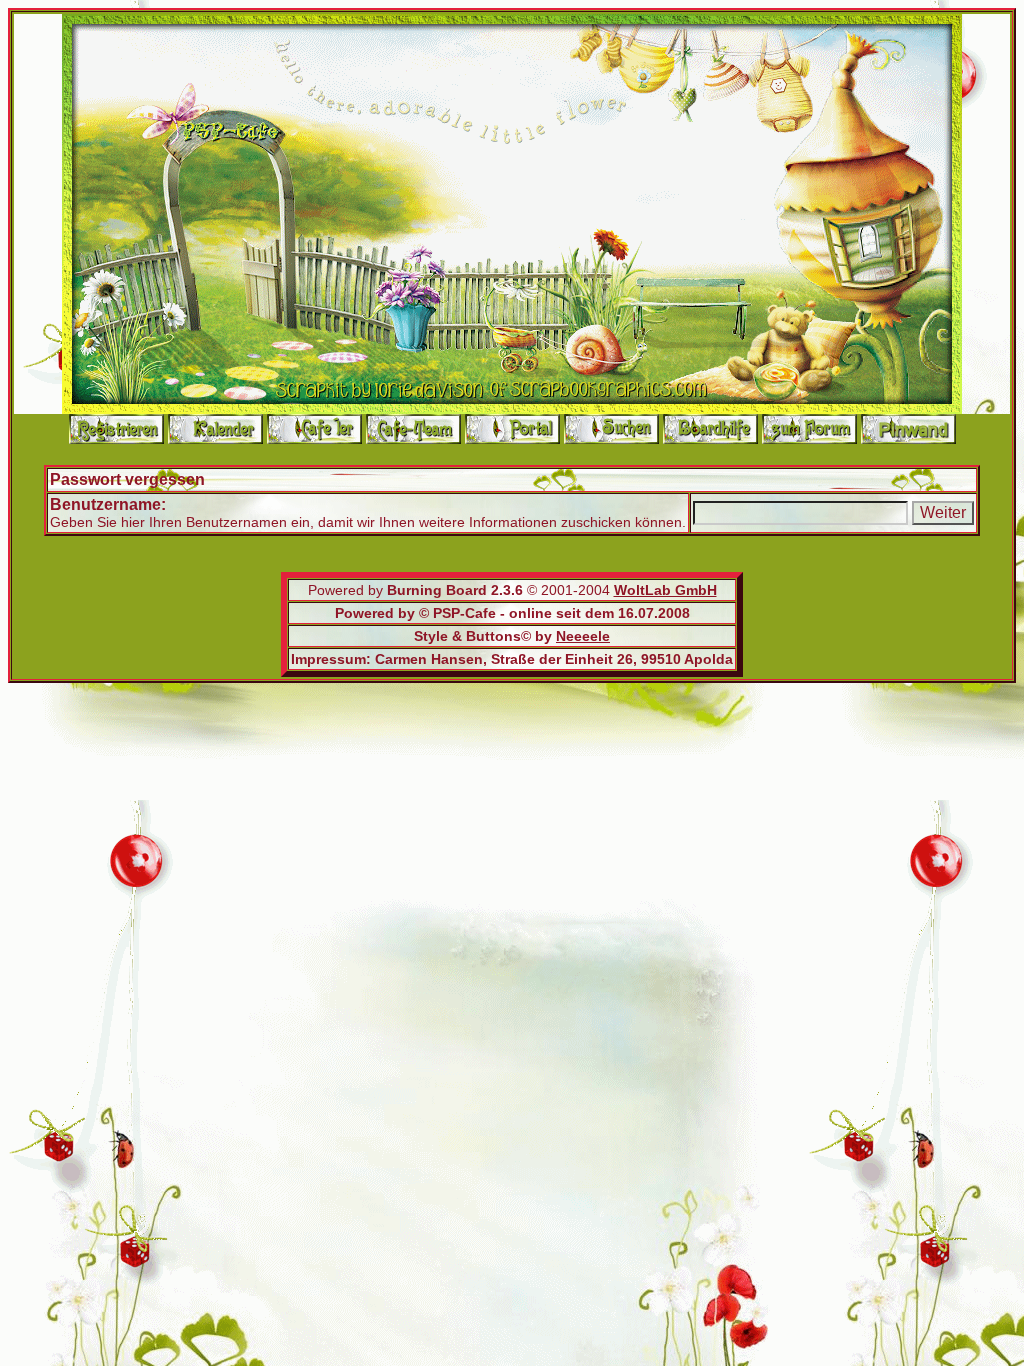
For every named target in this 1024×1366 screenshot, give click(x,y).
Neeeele (583, 636)
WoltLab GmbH (665, 590)
